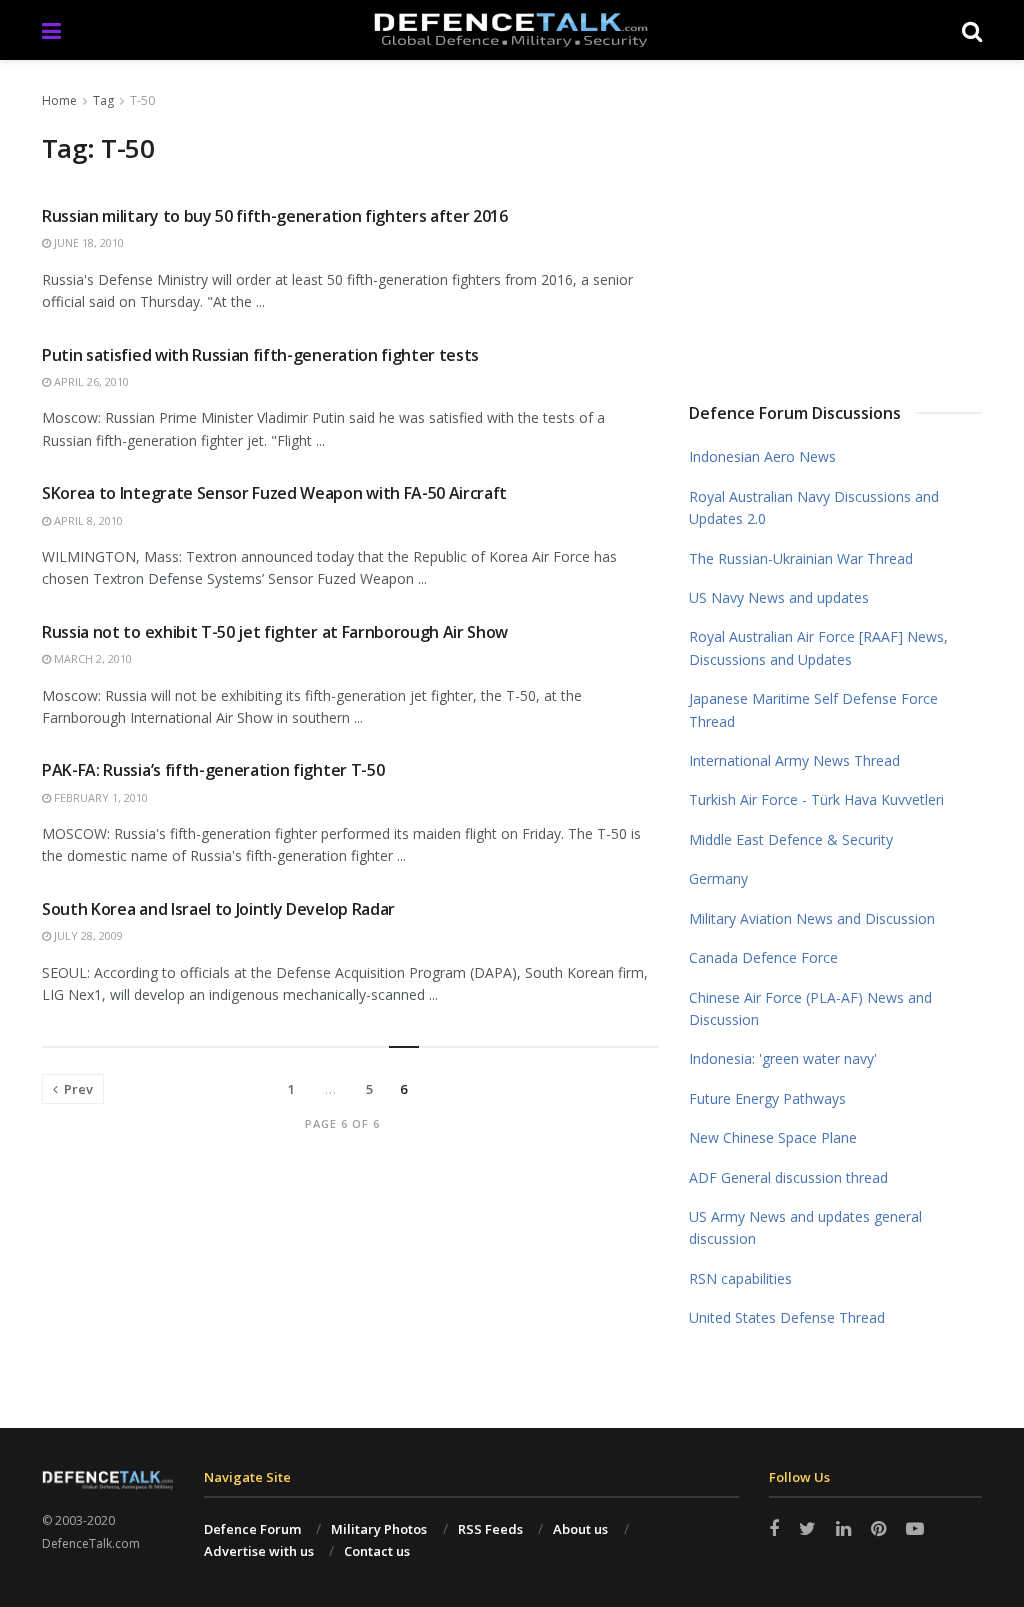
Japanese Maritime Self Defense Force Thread (813, 709)
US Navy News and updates (779, 597)
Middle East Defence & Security (791, 839)
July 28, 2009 (87, 935)
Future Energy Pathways (767, 1098)
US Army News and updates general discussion (805, 1227)
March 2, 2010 (91, 658)
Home (59, 100)
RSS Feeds (490, 1529)
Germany (718, 878)
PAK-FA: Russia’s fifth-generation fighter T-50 (213, 770)
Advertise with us (259, 1551)
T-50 (142, 100)
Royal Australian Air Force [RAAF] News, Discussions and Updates (818, 647)
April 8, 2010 (87, 520)
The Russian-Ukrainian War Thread (801, 558)
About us (580, 1529)
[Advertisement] (856, 224)
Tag (103, 100)
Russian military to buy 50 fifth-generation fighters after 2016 (275, 216)
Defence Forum (252, 1529)
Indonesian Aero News (762, 456)
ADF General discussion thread (788, 1177)
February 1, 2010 (99, 797)
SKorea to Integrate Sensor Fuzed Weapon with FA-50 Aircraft (274, 493)
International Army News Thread (794, 760)
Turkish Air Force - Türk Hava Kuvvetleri (816, 799)
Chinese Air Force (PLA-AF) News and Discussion (810, 1008)
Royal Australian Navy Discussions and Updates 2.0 (814, 507)
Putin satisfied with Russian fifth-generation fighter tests (260, 355)
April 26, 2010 (90, 381)
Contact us (377, 1551)
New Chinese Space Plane (773, 1137)
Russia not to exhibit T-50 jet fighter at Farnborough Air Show (275, 632)
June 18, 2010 (87, 242)
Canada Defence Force (763, 957)
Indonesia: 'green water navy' (783, 1058)
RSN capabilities (740, 1278)
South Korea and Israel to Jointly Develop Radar (218, 909)
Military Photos (379, 1529)
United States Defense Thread (787, 1317)
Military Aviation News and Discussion (812, 918)
